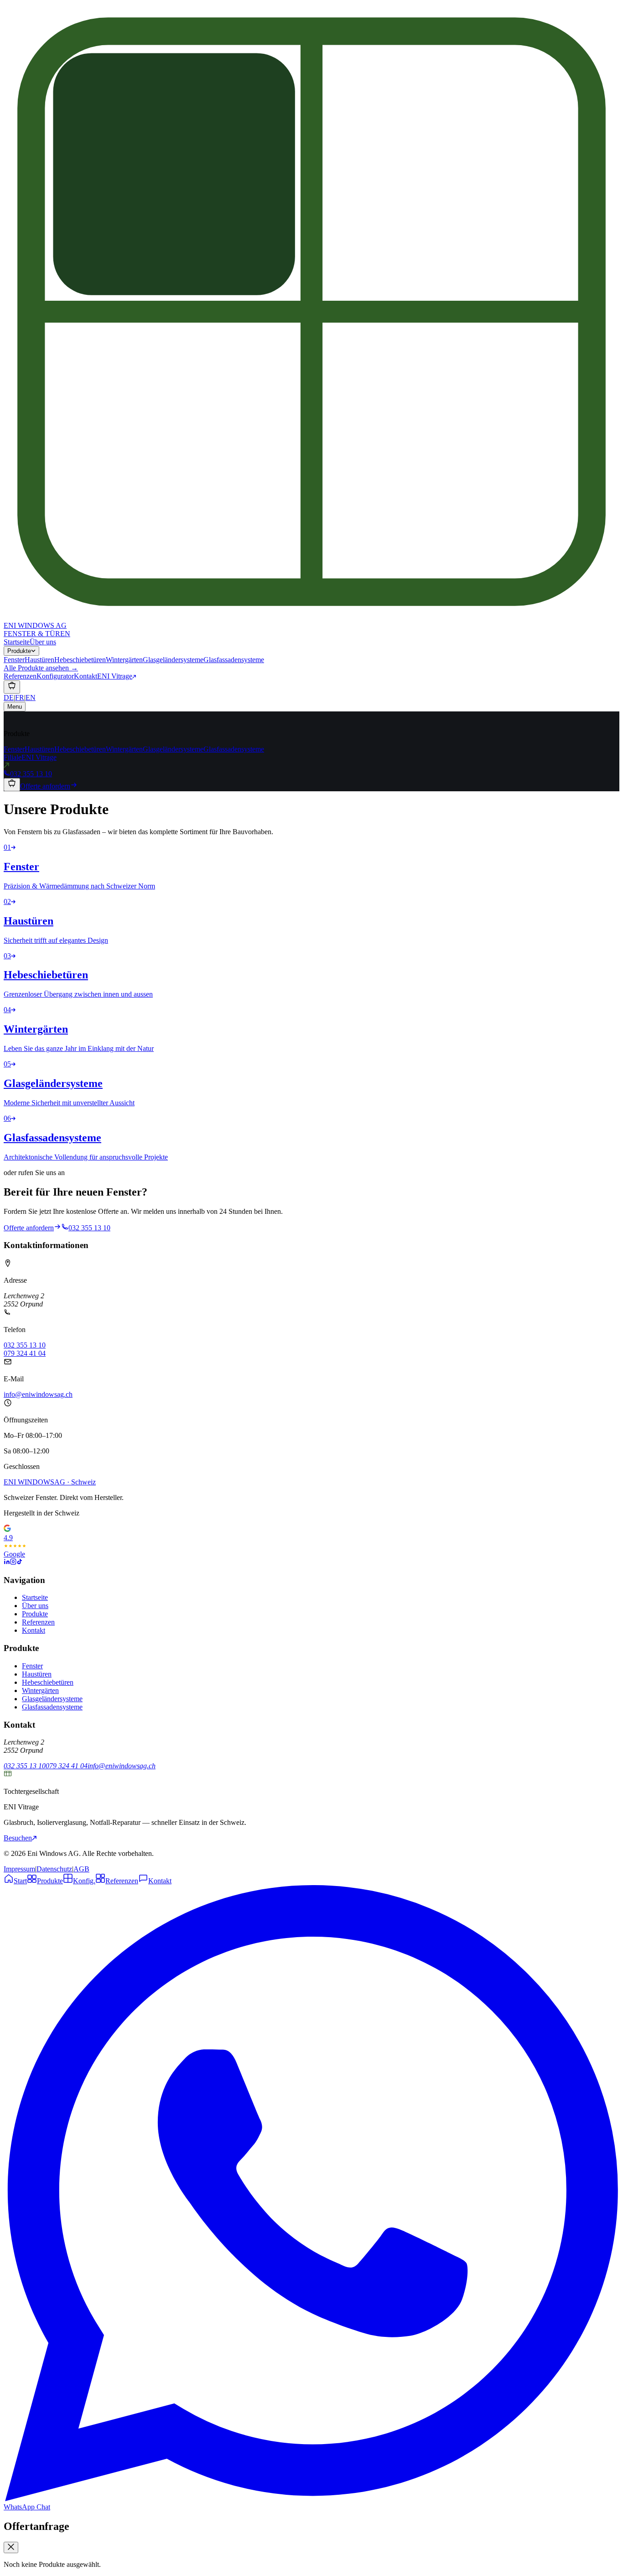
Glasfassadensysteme (234, 749)
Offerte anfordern (45, 786)
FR (20, 698)
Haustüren (39, 749)
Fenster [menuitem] (14, 660)
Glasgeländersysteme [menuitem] (173, 660)
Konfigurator (55, 676)
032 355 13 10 (31, 774)
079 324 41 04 (25, 1353)
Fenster (14, 749)
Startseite (17, 642)
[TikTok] (20, 1562)
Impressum (19, 1869)
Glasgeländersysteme (173, 749)
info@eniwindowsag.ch (38, 1394)
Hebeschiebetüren (80, 749)
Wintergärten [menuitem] (124, 660)
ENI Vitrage (115, 676)
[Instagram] (13, 1562)
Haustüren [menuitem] (39, 660)
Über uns (43, 642)
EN (31, 698)
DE (9, 698)
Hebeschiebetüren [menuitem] (80, 660)
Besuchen (18, 1838)
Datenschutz (54, 1869)
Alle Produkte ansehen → (41, 668)
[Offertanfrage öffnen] (12, 687)
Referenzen (20, 676)
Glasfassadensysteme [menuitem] (234, 660)
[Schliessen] (11, 2547)
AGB (81, 1869)
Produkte (19, 651)
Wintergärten (124, 749)
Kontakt (86, 676)
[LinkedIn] (7, 1562)
